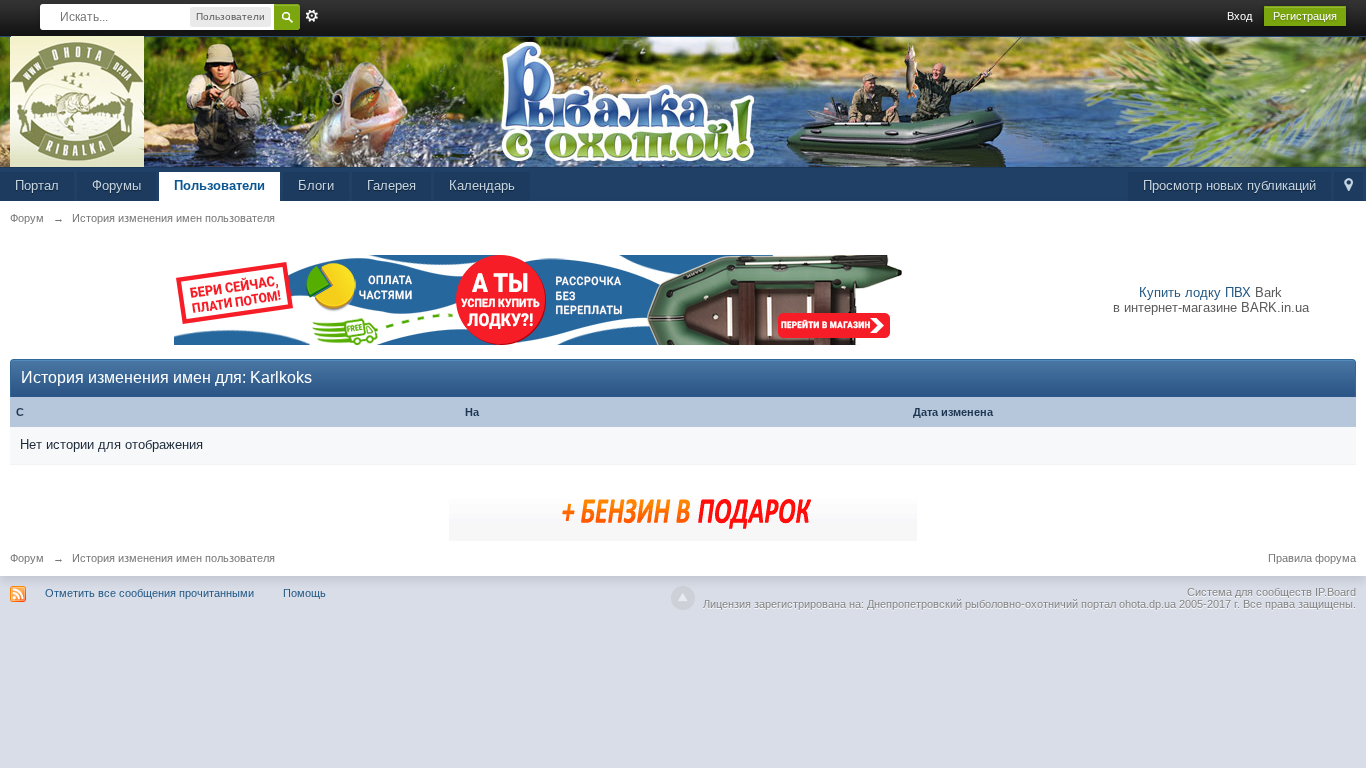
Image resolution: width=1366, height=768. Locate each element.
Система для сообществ (1249, 592)
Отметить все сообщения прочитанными (149, 593)
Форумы (116, 185)
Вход (1239, 16)
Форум (27, 558)
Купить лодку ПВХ (1195, 292)
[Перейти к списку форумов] (77, 100)
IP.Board (1335, 592)
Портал (37, 185)
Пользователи (219, 185)
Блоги (316, 185)
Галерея (391, 185)
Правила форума (1312, 558)
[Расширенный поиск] (312, 16)
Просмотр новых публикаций (1229, 185)
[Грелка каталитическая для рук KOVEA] (683, 509)
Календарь (482, 185)
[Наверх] (683, 598)
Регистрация (1305, 16)
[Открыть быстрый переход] (1348, 186)
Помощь (304, 593)
